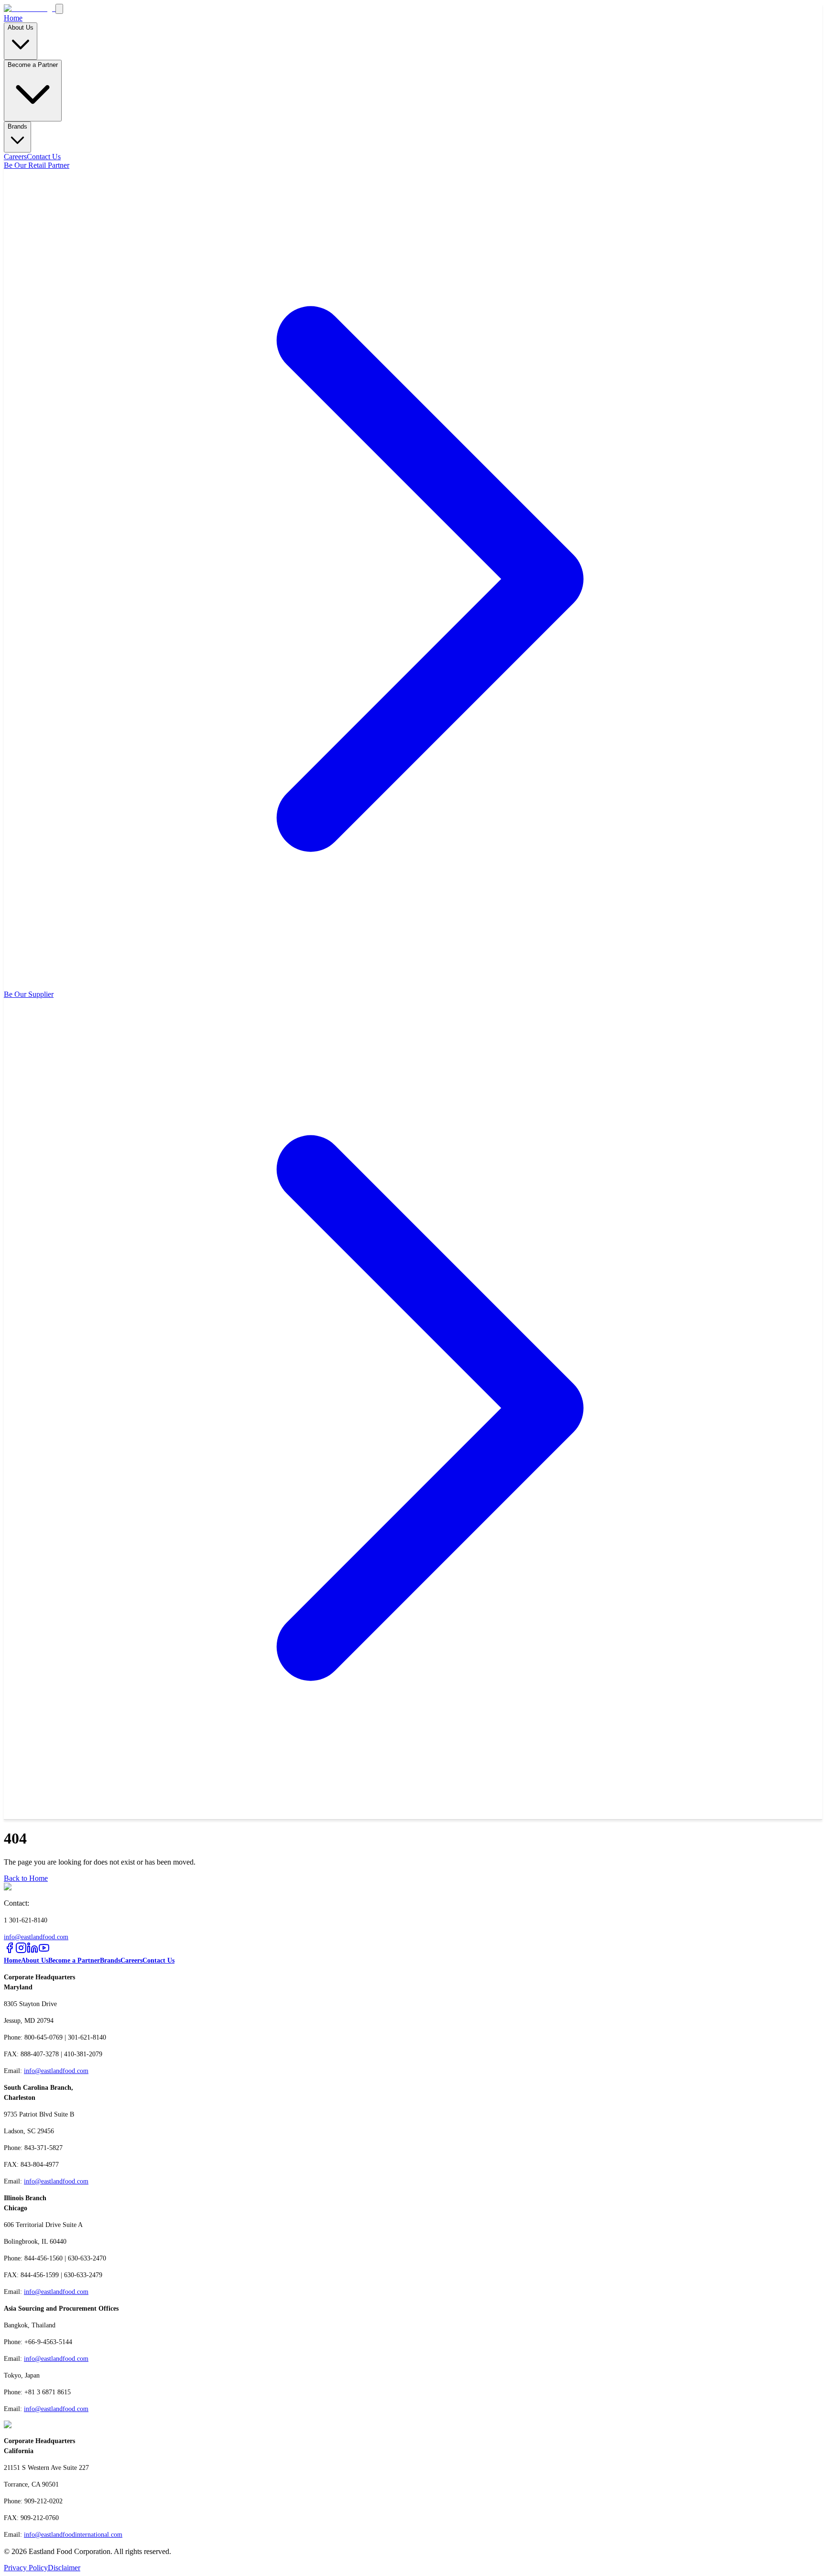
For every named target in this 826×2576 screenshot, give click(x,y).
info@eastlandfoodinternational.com (73, 2535)
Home (13, 18)
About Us (21, 27)
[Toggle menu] (59, 9)
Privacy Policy (26, 2568)
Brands (17, 126)
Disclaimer (64, 2568)
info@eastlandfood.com (36, 1937)
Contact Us (44, 157)
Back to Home (26, 1878)
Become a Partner (33, 65)
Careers (15, 157)
